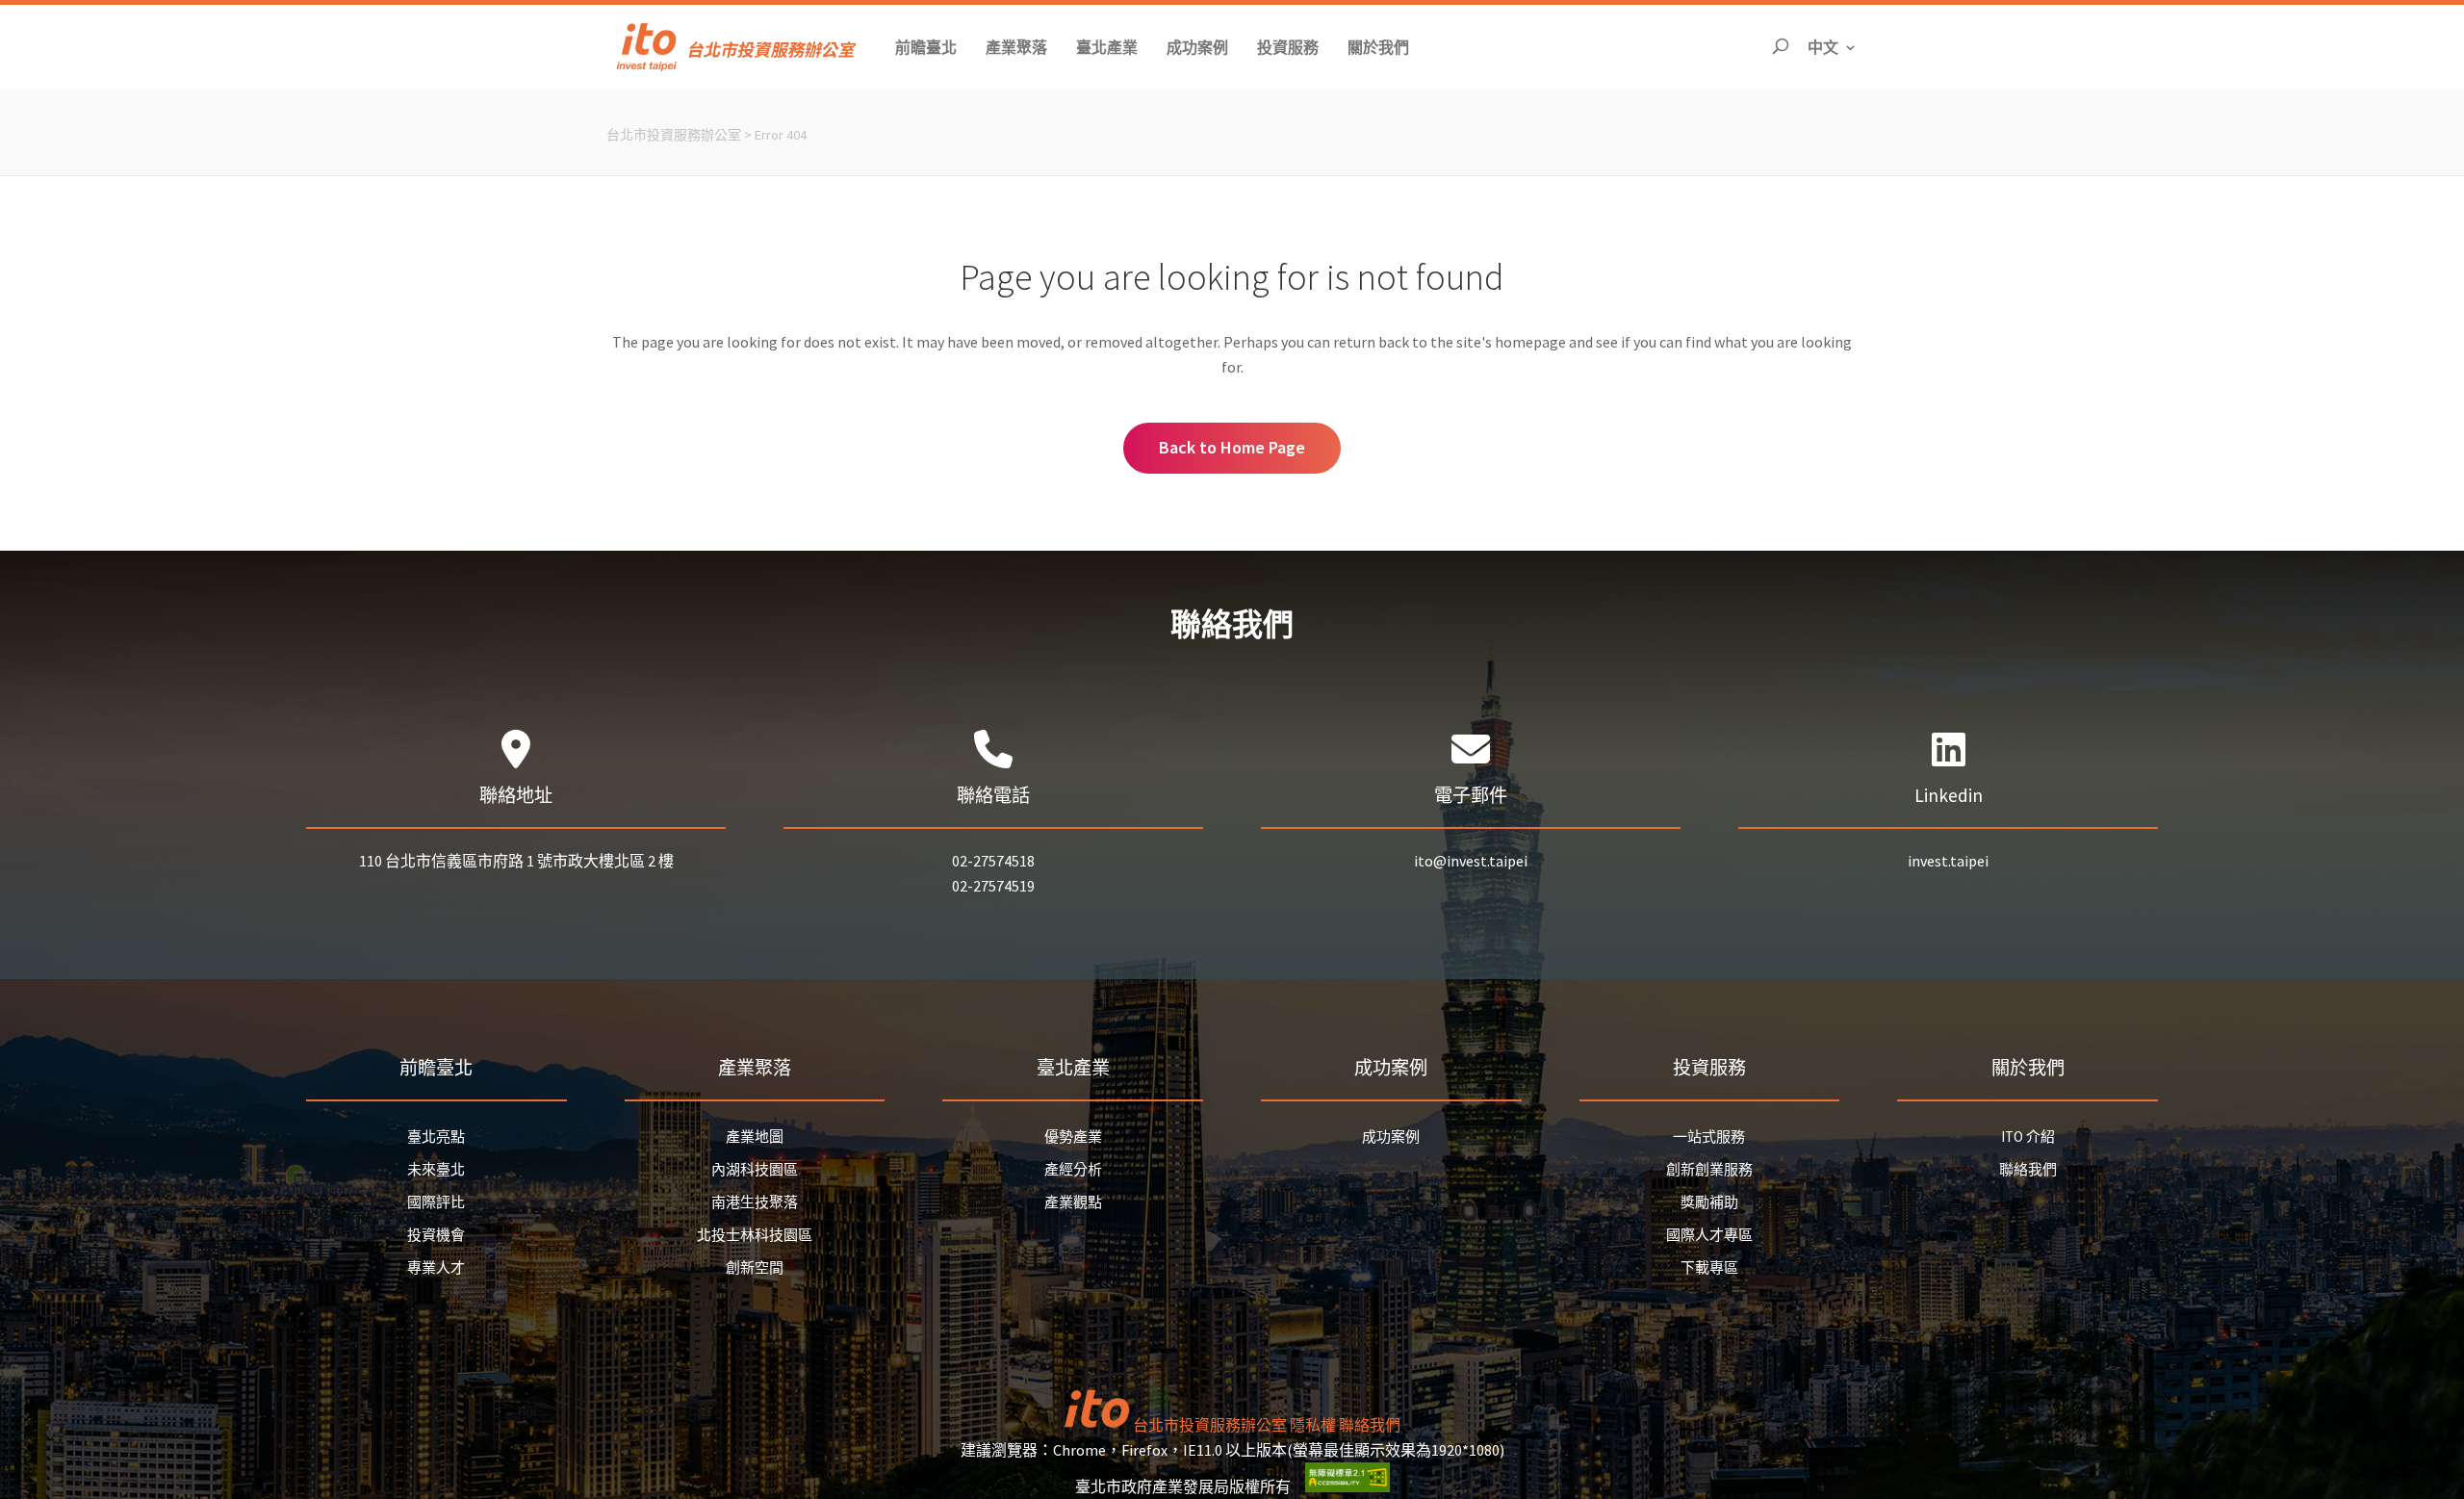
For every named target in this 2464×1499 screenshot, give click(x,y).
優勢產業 (1073, 1137)
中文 (1833, 47)
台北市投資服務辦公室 (674, 135)
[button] (926, 47)
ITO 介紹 (2028, 1137)
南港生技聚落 (755, 1202)
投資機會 (436, 1235)
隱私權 (1313, 1425)
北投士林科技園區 (755, 1235)
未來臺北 (436, 1169)
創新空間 (755, 1267)
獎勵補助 (1709, 1202)
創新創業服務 (1709, 1169)
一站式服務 (1709, 1137)
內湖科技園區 (755, 1169)
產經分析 (1073, 1169)
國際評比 (436, 1202)
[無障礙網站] (1347, 1486)
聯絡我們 (2028, 1169)
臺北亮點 (436, 1137)
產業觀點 (1073, 1202)
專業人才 (436, 1267)
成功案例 (1391, 1137)
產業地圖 (755, 1137)
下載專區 (1709, 1267)
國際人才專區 (1709, 1235)
